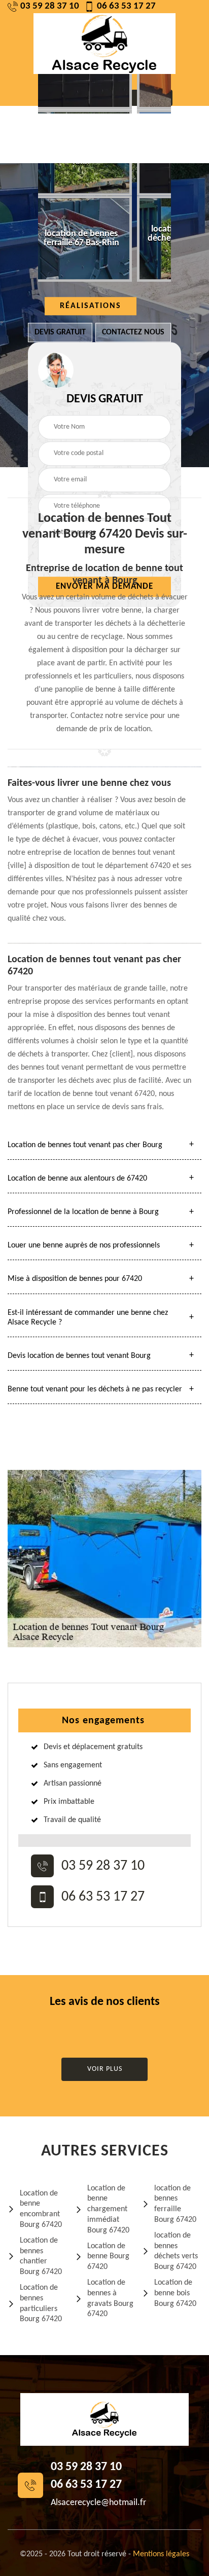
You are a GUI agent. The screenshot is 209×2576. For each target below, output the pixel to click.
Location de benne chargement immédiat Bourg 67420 (108, 2209)
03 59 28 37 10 (50, 6)
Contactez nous (133, 332)
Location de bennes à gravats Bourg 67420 (110, 2298)
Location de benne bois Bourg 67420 (175, 2293)
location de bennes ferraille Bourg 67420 (175, 2204)
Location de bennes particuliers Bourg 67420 (41, 2303)
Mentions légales (161, 2554)
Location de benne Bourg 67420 (108, 2257)
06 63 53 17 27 (126, 6)
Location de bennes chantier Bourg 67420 (41, 2256)
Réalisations (91, 306)
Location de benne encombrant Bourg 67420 (41, 2209)
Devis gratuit (60, 332)
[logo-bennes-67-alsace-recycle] (104, 44)
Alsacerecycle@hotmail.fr (98, 2503)
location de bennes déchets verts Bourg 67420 (176, 2251)
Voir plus (105, 2069)
